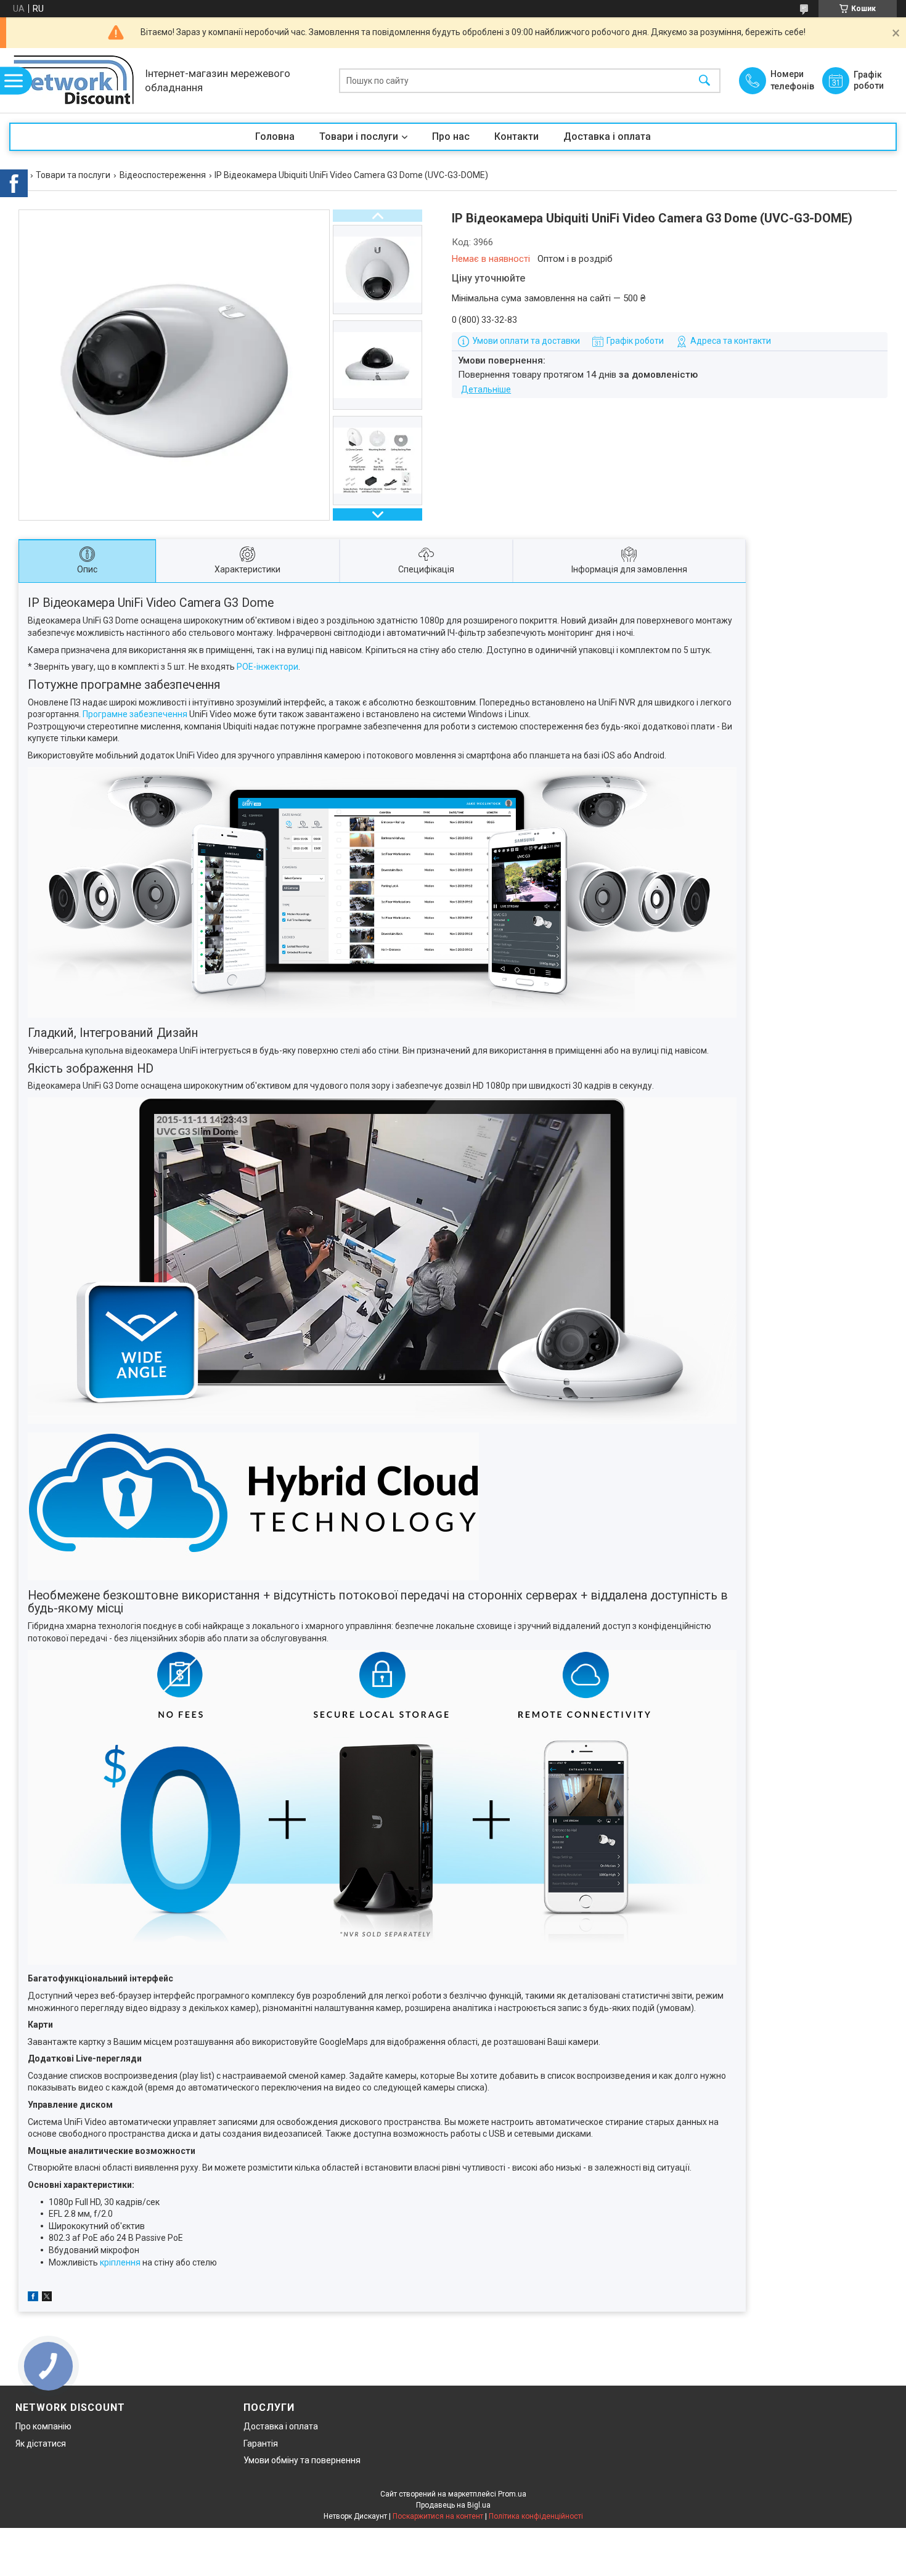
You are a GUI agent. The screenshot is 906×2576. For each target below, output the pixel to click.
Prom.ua (512, 2494)
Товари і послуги (359, 136)
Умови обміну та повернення (302, 2460)
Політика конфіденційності (536, 2516)
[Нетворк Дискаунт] (74, 80)
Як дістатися (41, 2444)
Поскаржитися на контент (438, 2516)
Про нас (451, 136)
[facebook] (33, 2298)
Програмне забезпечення (135, 714)
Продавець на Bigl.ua (453, 2505)
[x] (47, 2298)
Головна (275, 136)
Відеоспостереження (163, 175)
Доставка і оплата (607, 136)
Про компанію (43, 2426)
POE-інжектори (267, 667)
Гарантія (261, 2444)
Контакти (516, 136)
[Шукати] (704, 80)
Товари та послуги (73, 175)
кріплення (120, 2262)
